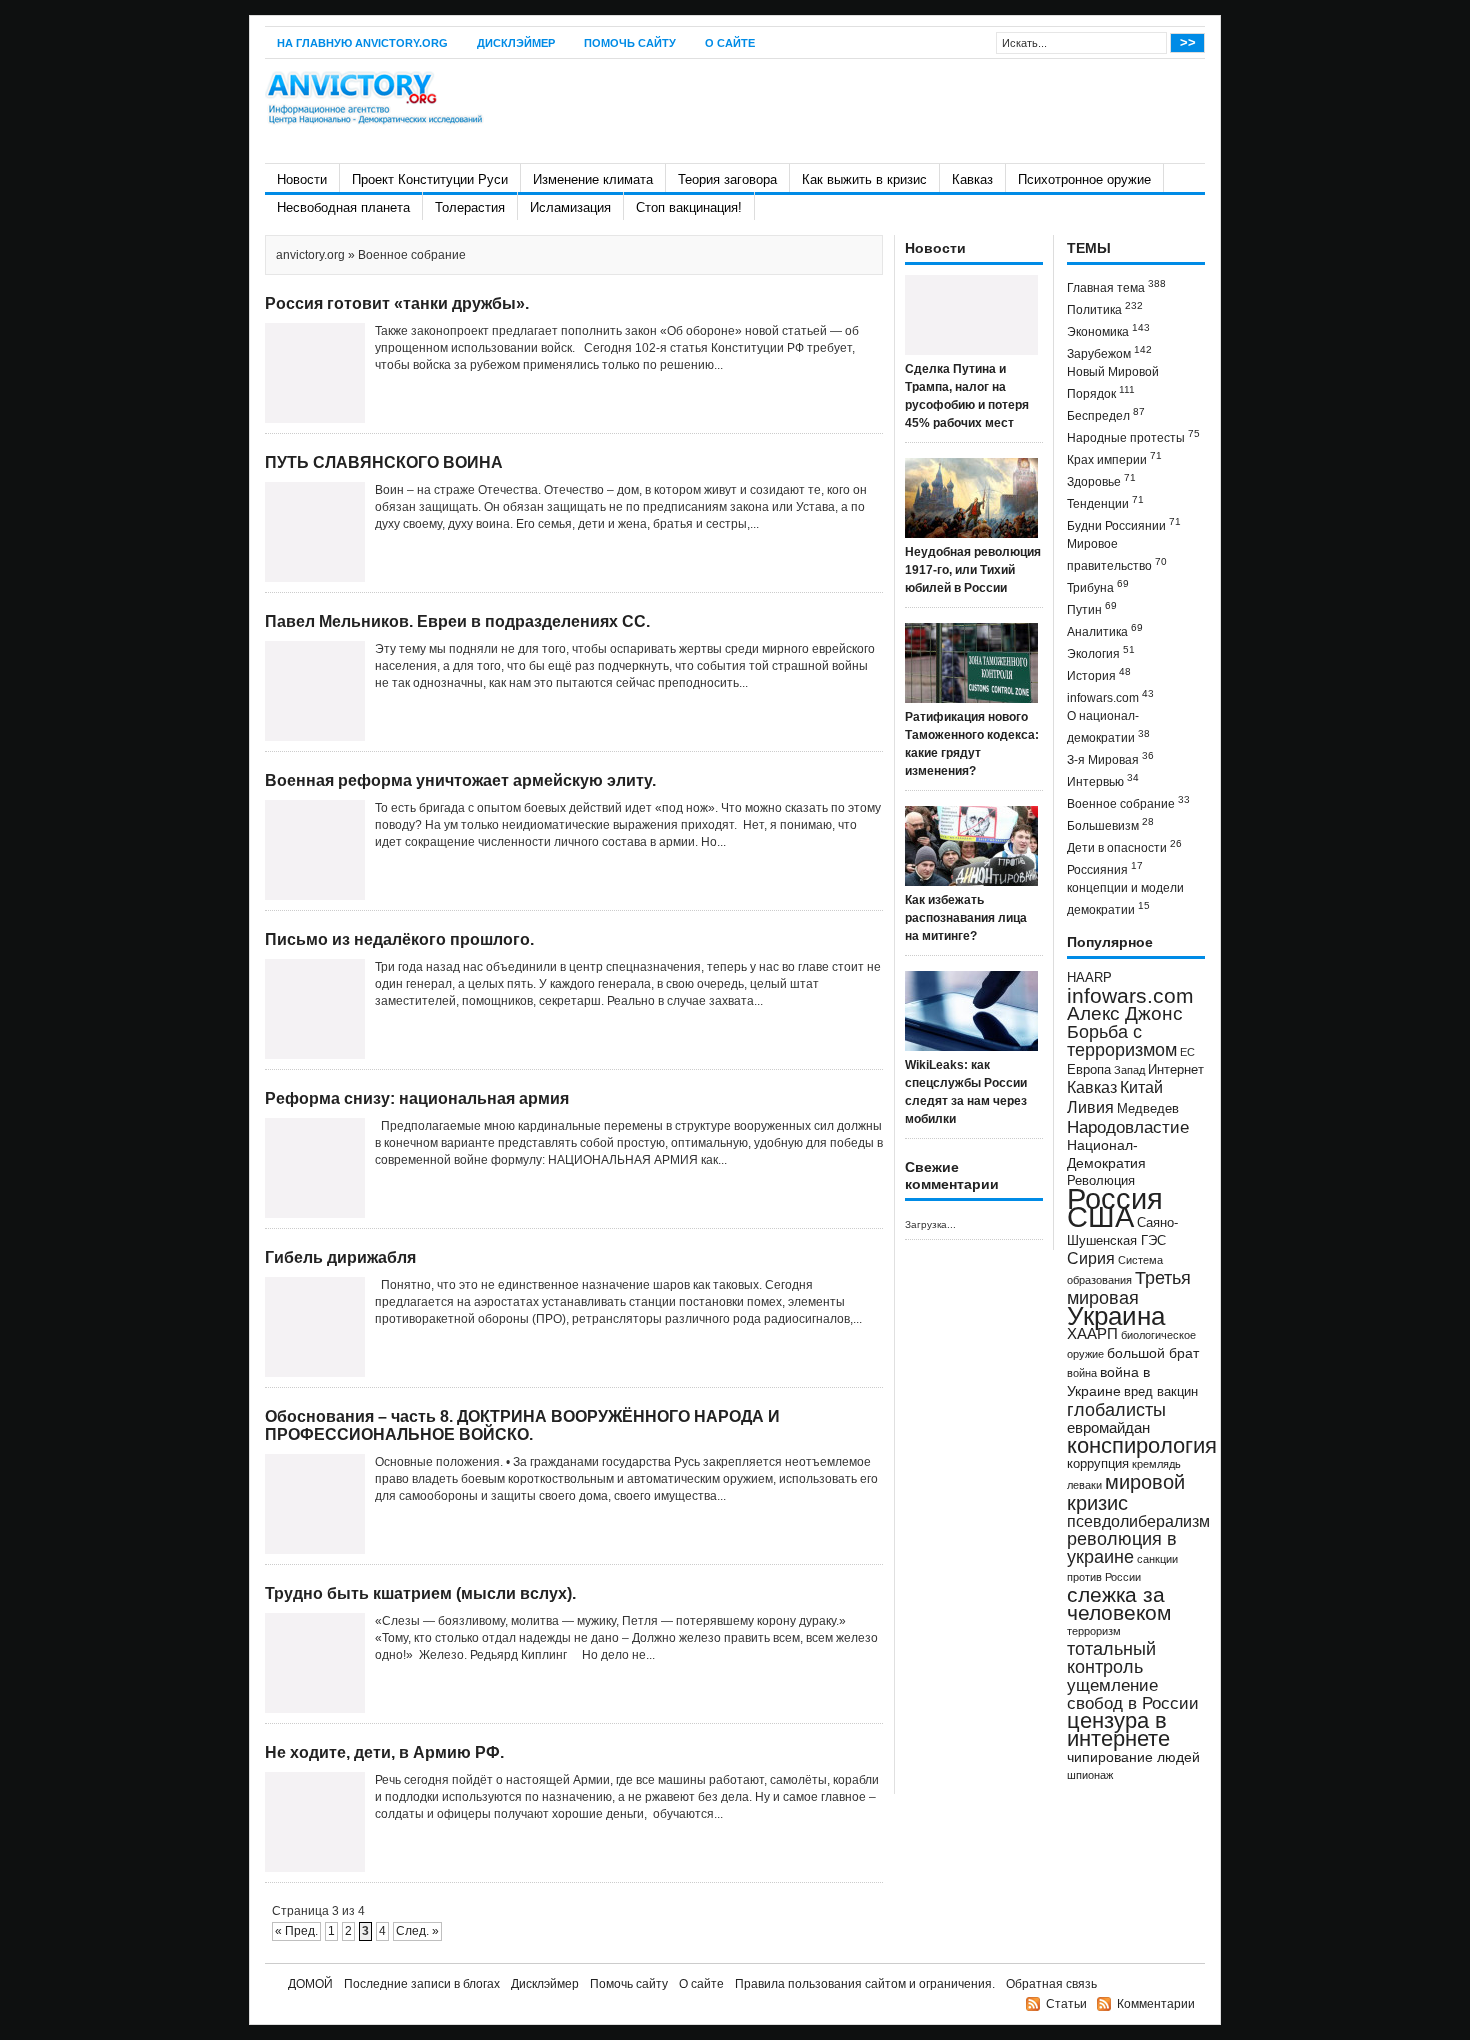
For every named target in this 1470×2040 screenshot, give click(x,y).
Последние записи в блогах (422, 1984)
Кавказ (972, 179)
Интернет (1176, 1070)
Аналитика (1105, 630)
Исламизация (570, 207)
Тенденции (1105, 502)
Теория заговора (727, 179)
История (1099, 674)
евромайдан (1108, 1428)
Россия (1115, 1198)
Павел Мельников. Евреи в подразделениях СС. (457, 621)
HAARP (1089, 978)
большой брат (1153, 1353)
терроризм (1094, 1631)
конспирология (1142, 1445)
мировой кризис (1126, 1492)
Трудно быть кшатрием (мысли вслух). (420, 1593)
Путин (1092, 608)
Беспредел (1106, 414)
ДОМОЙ (310, 1984)
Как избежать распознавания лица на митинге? (966, 918)
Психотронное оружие (1084, 179)
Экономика (1108, 330)
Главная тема (1116, 286)
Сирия (1091, 1258)
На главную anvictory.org (362, 43)
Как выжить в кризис (864, 179)
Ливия (1090, 1107)
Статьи (1066, 2004)
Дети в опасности (1124, 846)
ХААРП (1092, 1334)
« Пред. (296, 1931)
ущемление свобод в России (1133, 1694)
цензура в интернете (1118, 1729)
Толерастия (470, 207)
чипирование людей (1133, 1757)
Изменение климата (593, 179)
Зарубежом (1109, 352)
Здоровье (1101, 480)
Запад (1129, 1070)
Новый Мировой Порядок (1113, 383)
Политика (1105, 308)
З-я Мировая (1110, 758)
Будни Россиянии (1124, 524)
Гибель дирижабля (340, 1257)
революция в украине (1122, 1548)
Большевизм (1110, 824)
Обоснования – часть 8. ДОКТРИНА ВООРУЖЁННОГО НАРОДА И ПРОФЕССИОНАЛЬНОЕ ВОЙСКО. (522, 1425)
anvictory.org (310, 255)
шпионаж (1090, 1775)
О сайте (730, 43)
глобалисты (1116, 1409)
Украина (1116, 1316)
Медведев (1148, 1109)
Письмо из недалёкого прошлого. (399, 939)
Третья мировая (1129, 1287)
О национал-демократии (1108, 727)
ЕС (1187, 1052)
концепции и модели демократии (1125, 899)
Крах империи (1114, 458)
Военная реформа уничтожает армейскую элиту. (460, 780)
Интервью (1103, 780)
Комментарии (1156, 2004)
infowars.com (1110, 696)
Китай (1141, 1087)
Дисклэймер (516, 43)
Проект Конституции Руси (430, 179)
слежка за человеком (1119, 1603)
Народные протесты (1133, 436)
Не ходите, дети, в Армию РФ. (384, 1752)
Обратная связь (1051, 1984)
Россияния (1105, 868)
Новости (302, 179)
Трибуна (1098, 586)
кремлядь (1156, 1464)
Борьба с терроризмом (1122, 1041)
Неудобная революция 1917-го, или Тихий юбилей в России (973, 570)
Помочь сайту (630, 43)
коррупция (1098, 1464)
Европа (1089, 1070)
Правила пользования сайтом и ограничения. (865, 1984)
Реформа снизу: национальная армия (417, 1098)
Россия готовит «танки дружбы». (397, 303)
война (1082, 1373)
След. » (417, 1931)
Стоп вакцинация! (689, 207)
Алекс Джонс (1125, 1013)
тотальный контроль (1111, 1658)
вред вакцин (1161, 1391)
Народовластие (1128, 1127)
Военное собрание (1128, 802)
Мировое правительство (1117, 555)
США (1100, 1216)
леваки (1084, 1485)
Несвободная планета (343, 207)
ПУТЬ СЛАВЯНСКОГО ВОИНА (384, 462)
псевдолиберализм (1138, 1521)
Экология (1101, 652)
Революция (1101, 1180)
